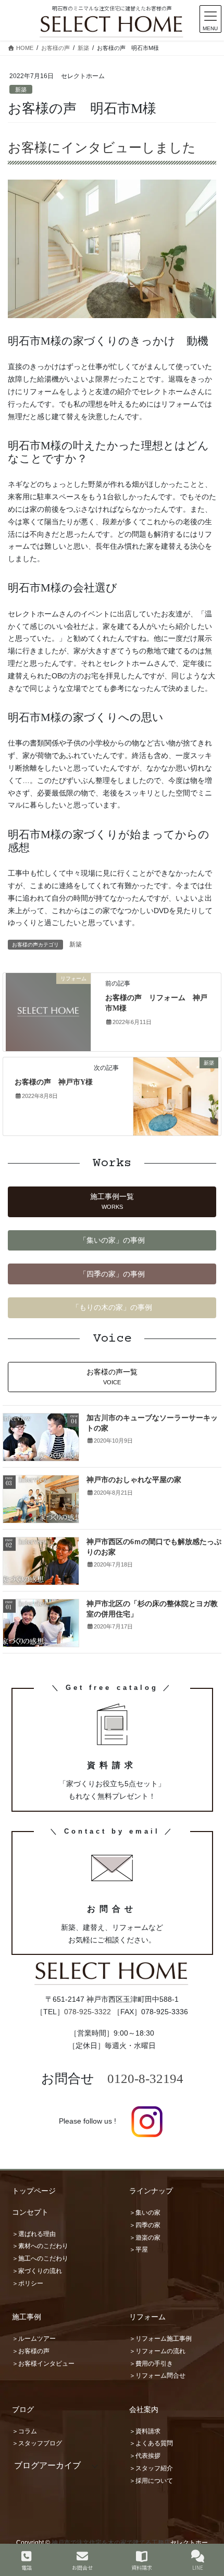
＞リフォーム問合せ (157, 2376)
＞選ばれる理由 (34, 2234)
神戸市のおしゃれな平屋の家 (134, 1480)
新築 (21, 90)
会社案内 (144, 2409)
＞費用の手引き (151, 2364)
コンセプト (30, 2212)
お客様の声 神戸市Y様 (54, 1082)
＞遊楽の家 (145, 2238)
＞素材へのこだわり (40, 2246)
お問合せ (82, 2567)
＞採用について (151, 2481)
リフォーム (147, 2317)
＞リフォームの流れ (157, 2351)
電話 (27, 2567)
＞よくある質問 (151, 2443)
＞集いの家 (145, 2213)
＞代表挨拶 (145, 2456)
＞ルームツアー (34, 2339)
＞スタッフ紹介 (151, 2468)
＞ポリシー (28, 2283)
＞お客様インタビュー (43, 2364)
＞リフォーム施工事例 (160, 2339)
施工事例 (27, 2317)
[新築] (176, 1096)
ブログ (23, 2409)
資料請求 (142, 2567)
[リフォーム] (48, 1012)
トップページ (34, 2191)
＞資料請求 (145, 2431)
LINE (198, 2567)
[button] (112, 1202)
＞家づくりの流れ (37, 2271)
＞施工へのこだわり (40, 2258)
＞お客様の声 (31, 2351)
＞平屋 (139, 2250)
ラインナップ (151, 2191)
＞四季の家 (145, 2225)
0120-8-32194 (145, 2079)
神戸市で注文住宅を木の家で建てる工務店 (111, 2543)
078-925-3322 (88, 2012)
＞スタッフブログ (37, 2443)
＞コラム (24, 2431)
